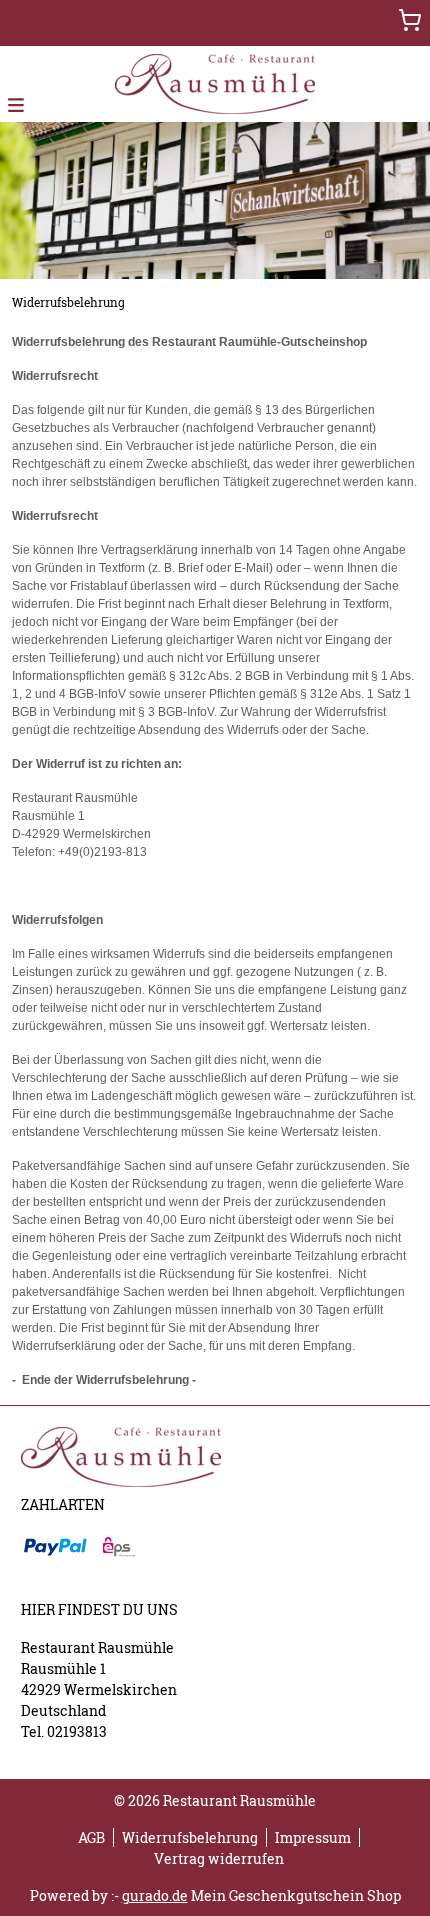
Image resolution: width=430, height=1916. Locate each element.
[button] (16, 103)
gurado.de (155, 1895)
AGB (91, 1837)
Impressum (313, 1837)
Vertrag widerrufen (219, 1858)
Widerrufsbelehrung (190, 1837)
